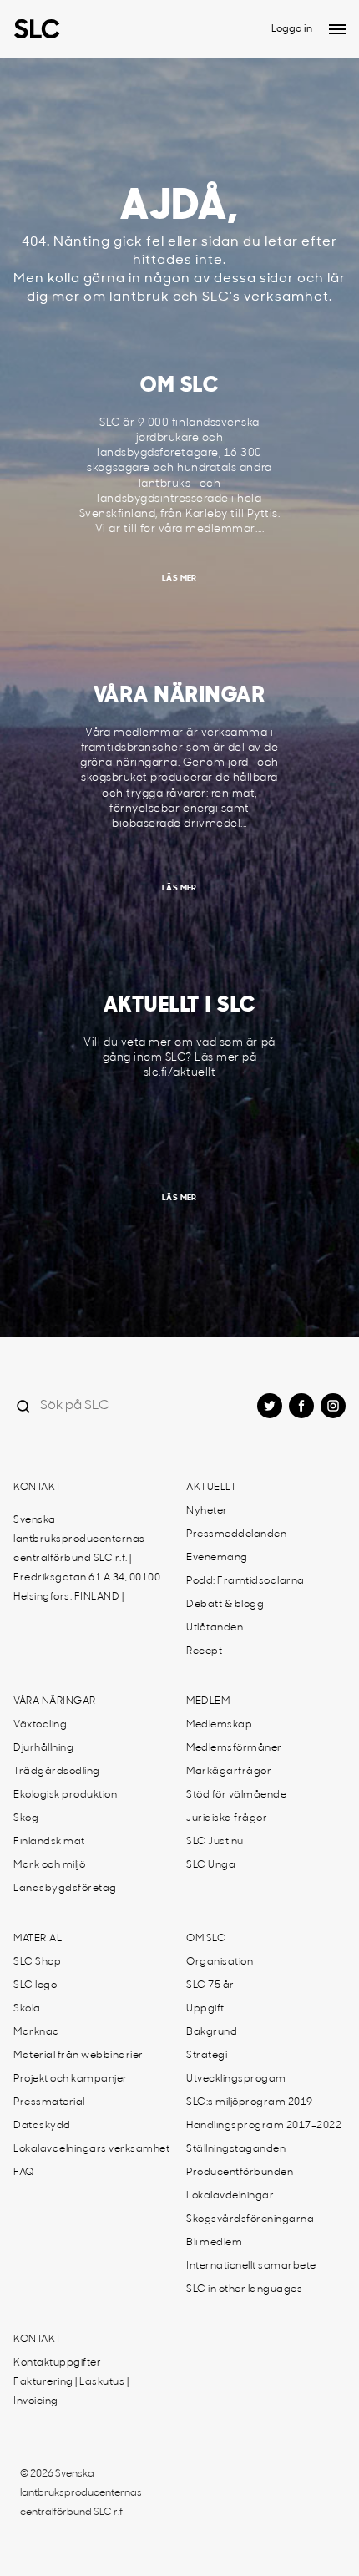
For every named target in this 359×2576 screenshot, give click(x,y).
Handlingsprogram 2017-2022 (264, 2126)
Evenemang (217, 1558)
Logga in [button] (292, 29)
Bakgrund (212, 2032)
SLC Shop (37, 1962)
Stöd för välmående (236, 1795)
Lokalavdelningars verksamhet (91, 2149)
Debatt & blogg (225, 1605)
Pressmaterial (49, 2102)
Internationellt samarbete (251, 2266)
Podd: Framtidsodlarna (245, 1581)
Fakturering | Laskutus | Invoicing (71, 2392)
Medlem (208, 1701)
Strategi (207, 2056)
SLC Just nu (215, 1842)
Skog (26, 1818)
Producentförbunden (240, 2173)
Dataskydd (42, 2126)
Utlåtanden (215, 1628)
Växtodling (40, 1725)
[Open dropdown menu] (337, 29)
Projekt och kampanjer (71, 2079)
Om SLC (206, 1939)
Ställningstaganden (236, 2149)
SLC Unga (211, 1865)
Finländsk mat (49, 1842)
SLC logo (35, 1985)
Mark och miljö (49, 1865)
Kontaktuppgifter (57, 2363)
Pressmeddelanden (236, 1534)
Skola (27, 2009)
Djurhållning (43, 1748)
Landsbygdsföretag (65, 1889)
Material (38, 1939)
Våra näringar (55, 1701)
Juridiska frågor (227, 1818)
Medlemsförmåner (234, 1748)
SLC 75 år (210, 1985)
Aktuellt (211, 1488)
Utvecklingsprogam (236, 2079)
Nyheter (207, 1511)
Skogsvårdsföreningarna (250, 2219)
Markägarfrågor (229, 1772)
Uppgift (205, 2009)
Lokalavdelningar (230, 2196)
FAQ (24, 2173)
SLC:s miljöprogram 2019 (250, 2102)
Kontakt (38, 1488)
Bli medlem (214, 2243)
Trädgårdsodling (57, 1772)
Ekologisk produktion (65, 1795)
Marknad (37, 2032)
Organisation (220, 1962)
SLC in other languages (244, 2289)
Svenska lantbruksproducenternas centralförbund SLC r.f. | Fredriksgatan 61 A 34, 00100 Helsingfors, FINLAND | (87, 1559)
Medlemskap (219, 1725)
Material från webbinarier (78, 2056)
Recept (204, 1651)
